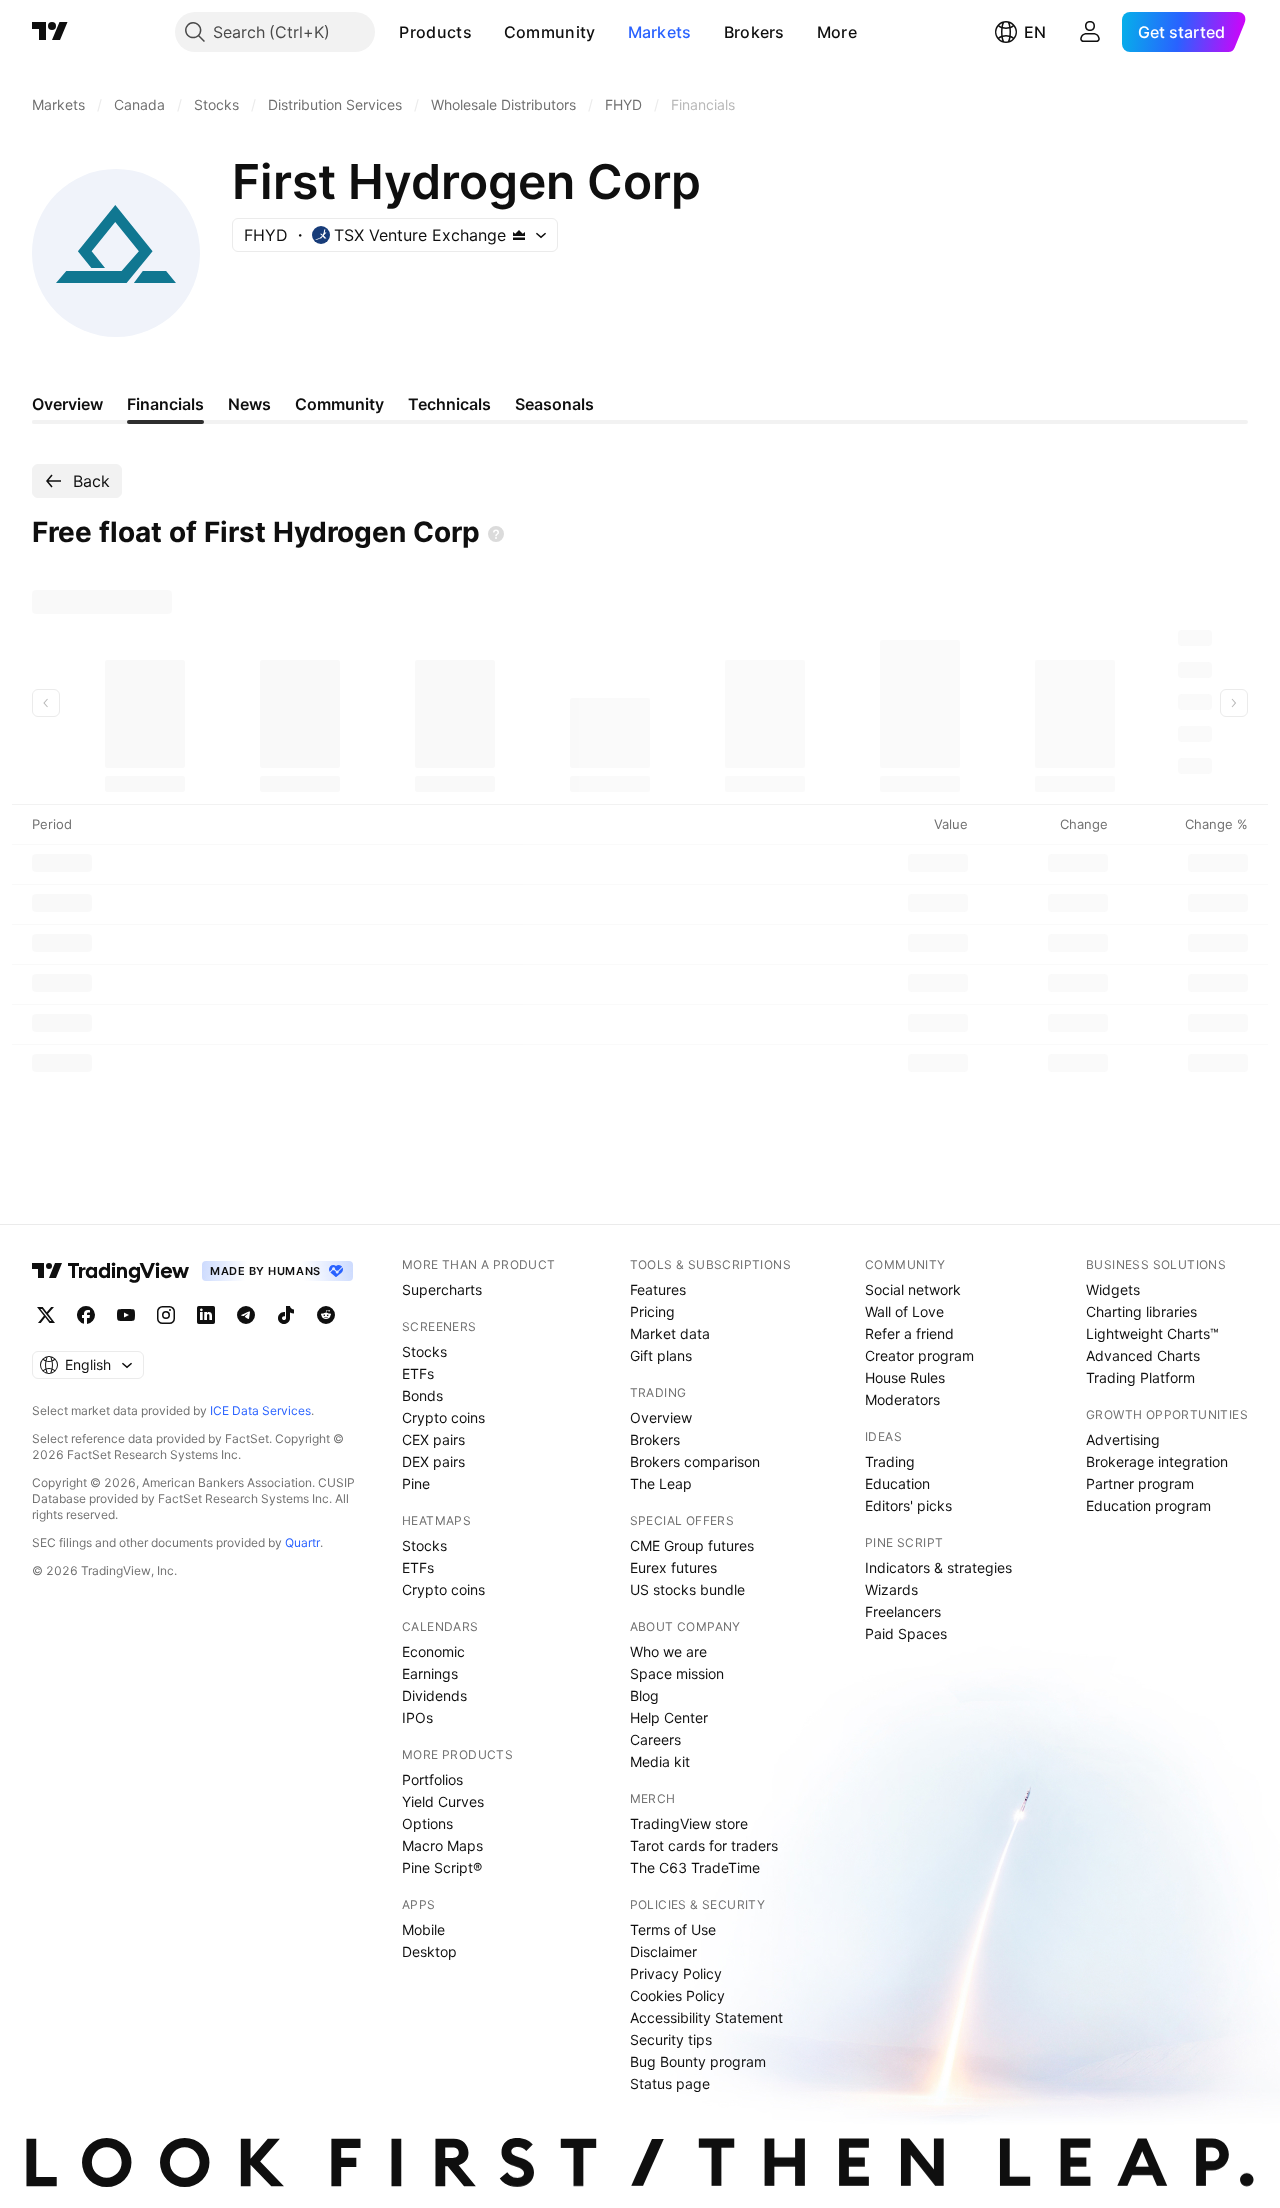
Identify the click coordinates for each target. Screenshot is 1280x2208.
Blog (644, 1695)
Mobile (423, 1929)
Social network (913, 1289)
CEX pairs (433, 1439)
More (837, 32)
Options (427, 1823)
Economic (433, 1651)
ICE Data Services (260, 1410)
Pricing (652, 1311)
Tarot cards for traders (704, 1845)
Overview (661, 1417)
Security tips (671, 2039)
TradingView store (689, 1823)
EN (1035, 32)
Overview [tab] (67, 404)
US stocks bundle (687, 1589)
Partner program (1140, 1483)
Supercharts (442, 1289)
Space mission (677, 1673)
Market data (670, 1333)
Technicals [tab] (449, 404)
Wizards (891, 1589)
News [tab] (249, 404)
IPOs (417, 1717)
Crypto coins (443, 1417)
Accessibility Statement (706, 2017)
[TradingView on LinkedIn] (206, 1315)
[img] (519, 235)
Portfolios (432, 1779)
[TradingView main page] (50, 32)
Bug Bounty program (698, 2061)
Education (897, 1483)
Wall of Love (904, 1311)
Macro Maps (442, 1845)
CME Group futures (692, 1545)
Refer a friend (909, 1333)
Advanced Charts (1143, 1355)
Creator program (919, 1355)
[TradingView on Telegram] (246, 1315)
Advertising (1123, 1439)
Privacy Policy (676, 1973)
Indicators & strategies (938, 1567)
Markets (660, 32)
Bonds (422, 1395)
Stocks (424, 1351)
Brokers (754, 32)
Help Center (669, 1717)
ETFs (418, 1373)
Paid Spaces (906, 1633)
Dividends (434, 1695)
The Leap (661, 1483)
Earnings (430, 1673)
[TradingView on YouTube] (126, 1315)
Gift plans (661, 1355)
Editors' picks (908, 1505)
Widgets (1113, 1289)
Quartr (302, 1542)
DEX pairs (433, 1461)
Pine (416, 1483)
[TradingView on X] (46, 1315)
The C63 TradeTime (695, 1867)
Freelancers (903, 1611)
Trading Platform (1140, 1377)
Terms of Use (673, 1929)
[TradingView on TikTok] (286, 1315)
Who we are (668, 1651)
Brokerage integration (1157, 1461)
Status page (670, 2083)
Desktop (429, 1951)
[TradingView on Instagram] (166, 1315)
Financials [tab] (165, 404)
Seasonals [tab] (554, 404)
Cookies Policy (677, 1995)
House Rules (905, 1377)
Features (658, 1289)
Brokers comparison (695, 1461)
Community (550, 32)
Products (435, 32)
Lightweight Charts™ (1152, 1333)
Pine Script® (442, 1867)
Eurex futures (673, 1567)
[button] (487, 32)
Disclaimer (663, 1951)
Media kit (660, 1761)
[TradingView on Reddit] (326, 1315)
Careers (655, 1739)
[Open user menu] (1090, 32)
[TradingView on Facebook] (86, 1315)
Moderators (902, 1399)
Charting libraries (1141, 1311)
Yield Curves (443, 1801)
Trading (890, 1461)
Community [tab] (339, 404)
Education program (1148, 1505)
